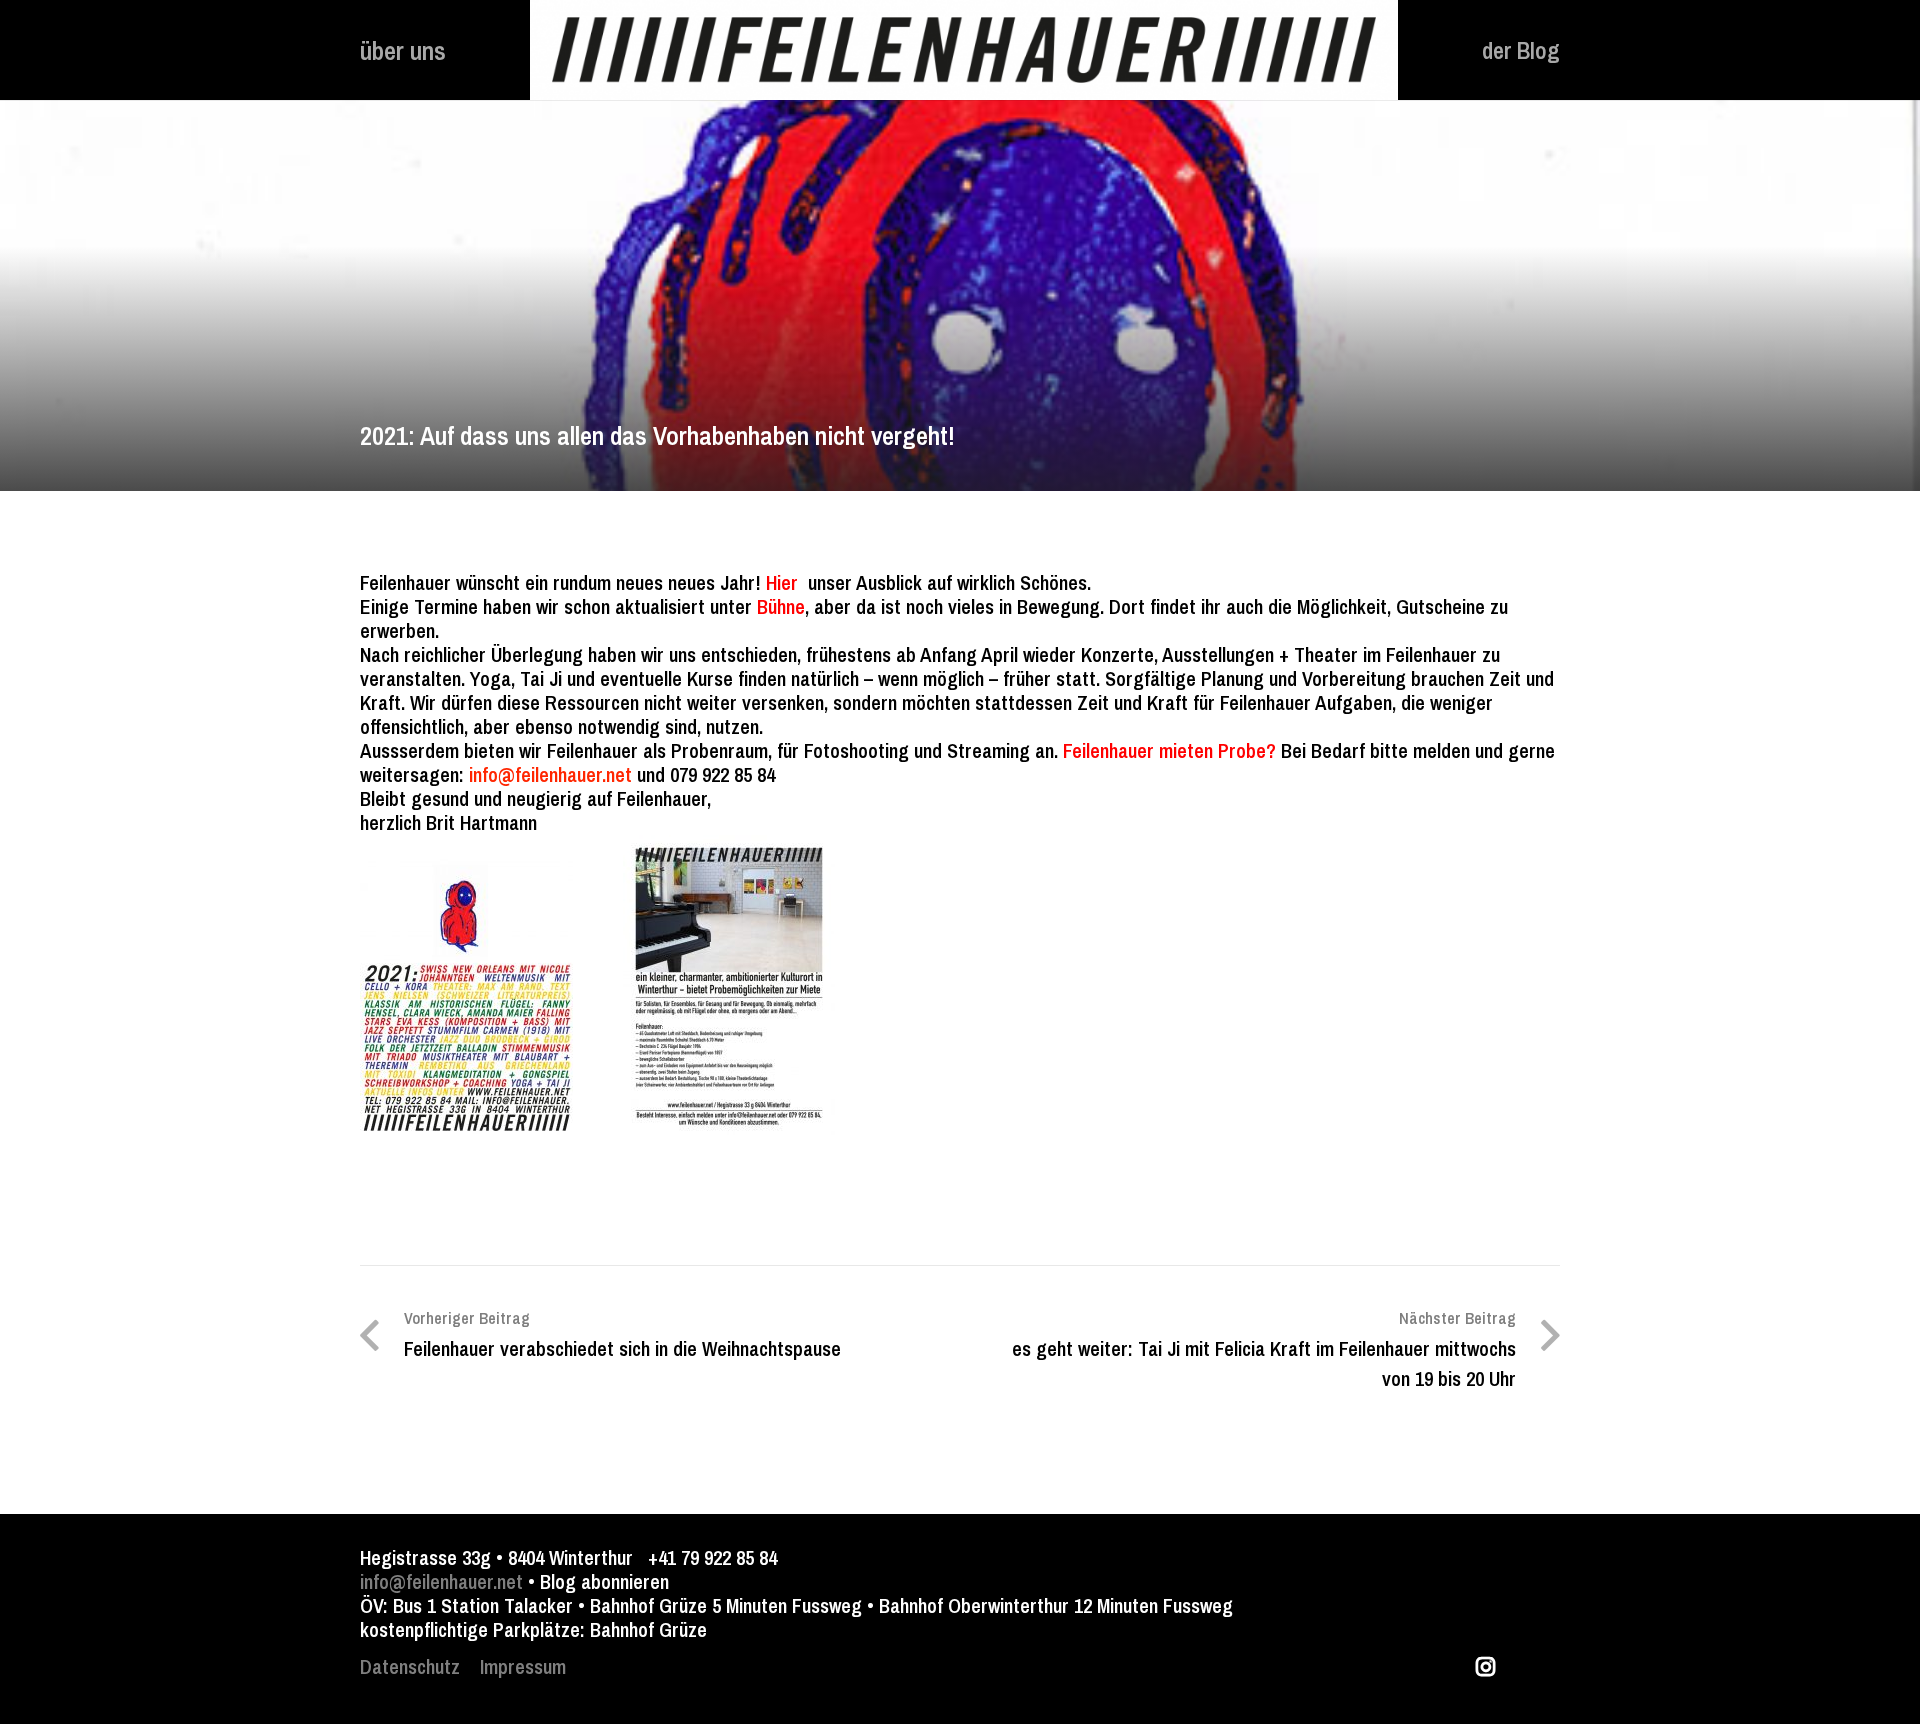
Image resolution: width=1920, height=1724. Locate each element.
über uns (403, 50)
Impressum (523, 1666)
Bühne (781, 606)
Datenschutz (410, 1666)
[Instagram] (1485, 1667)
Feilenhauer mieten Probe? (1169, 750)
